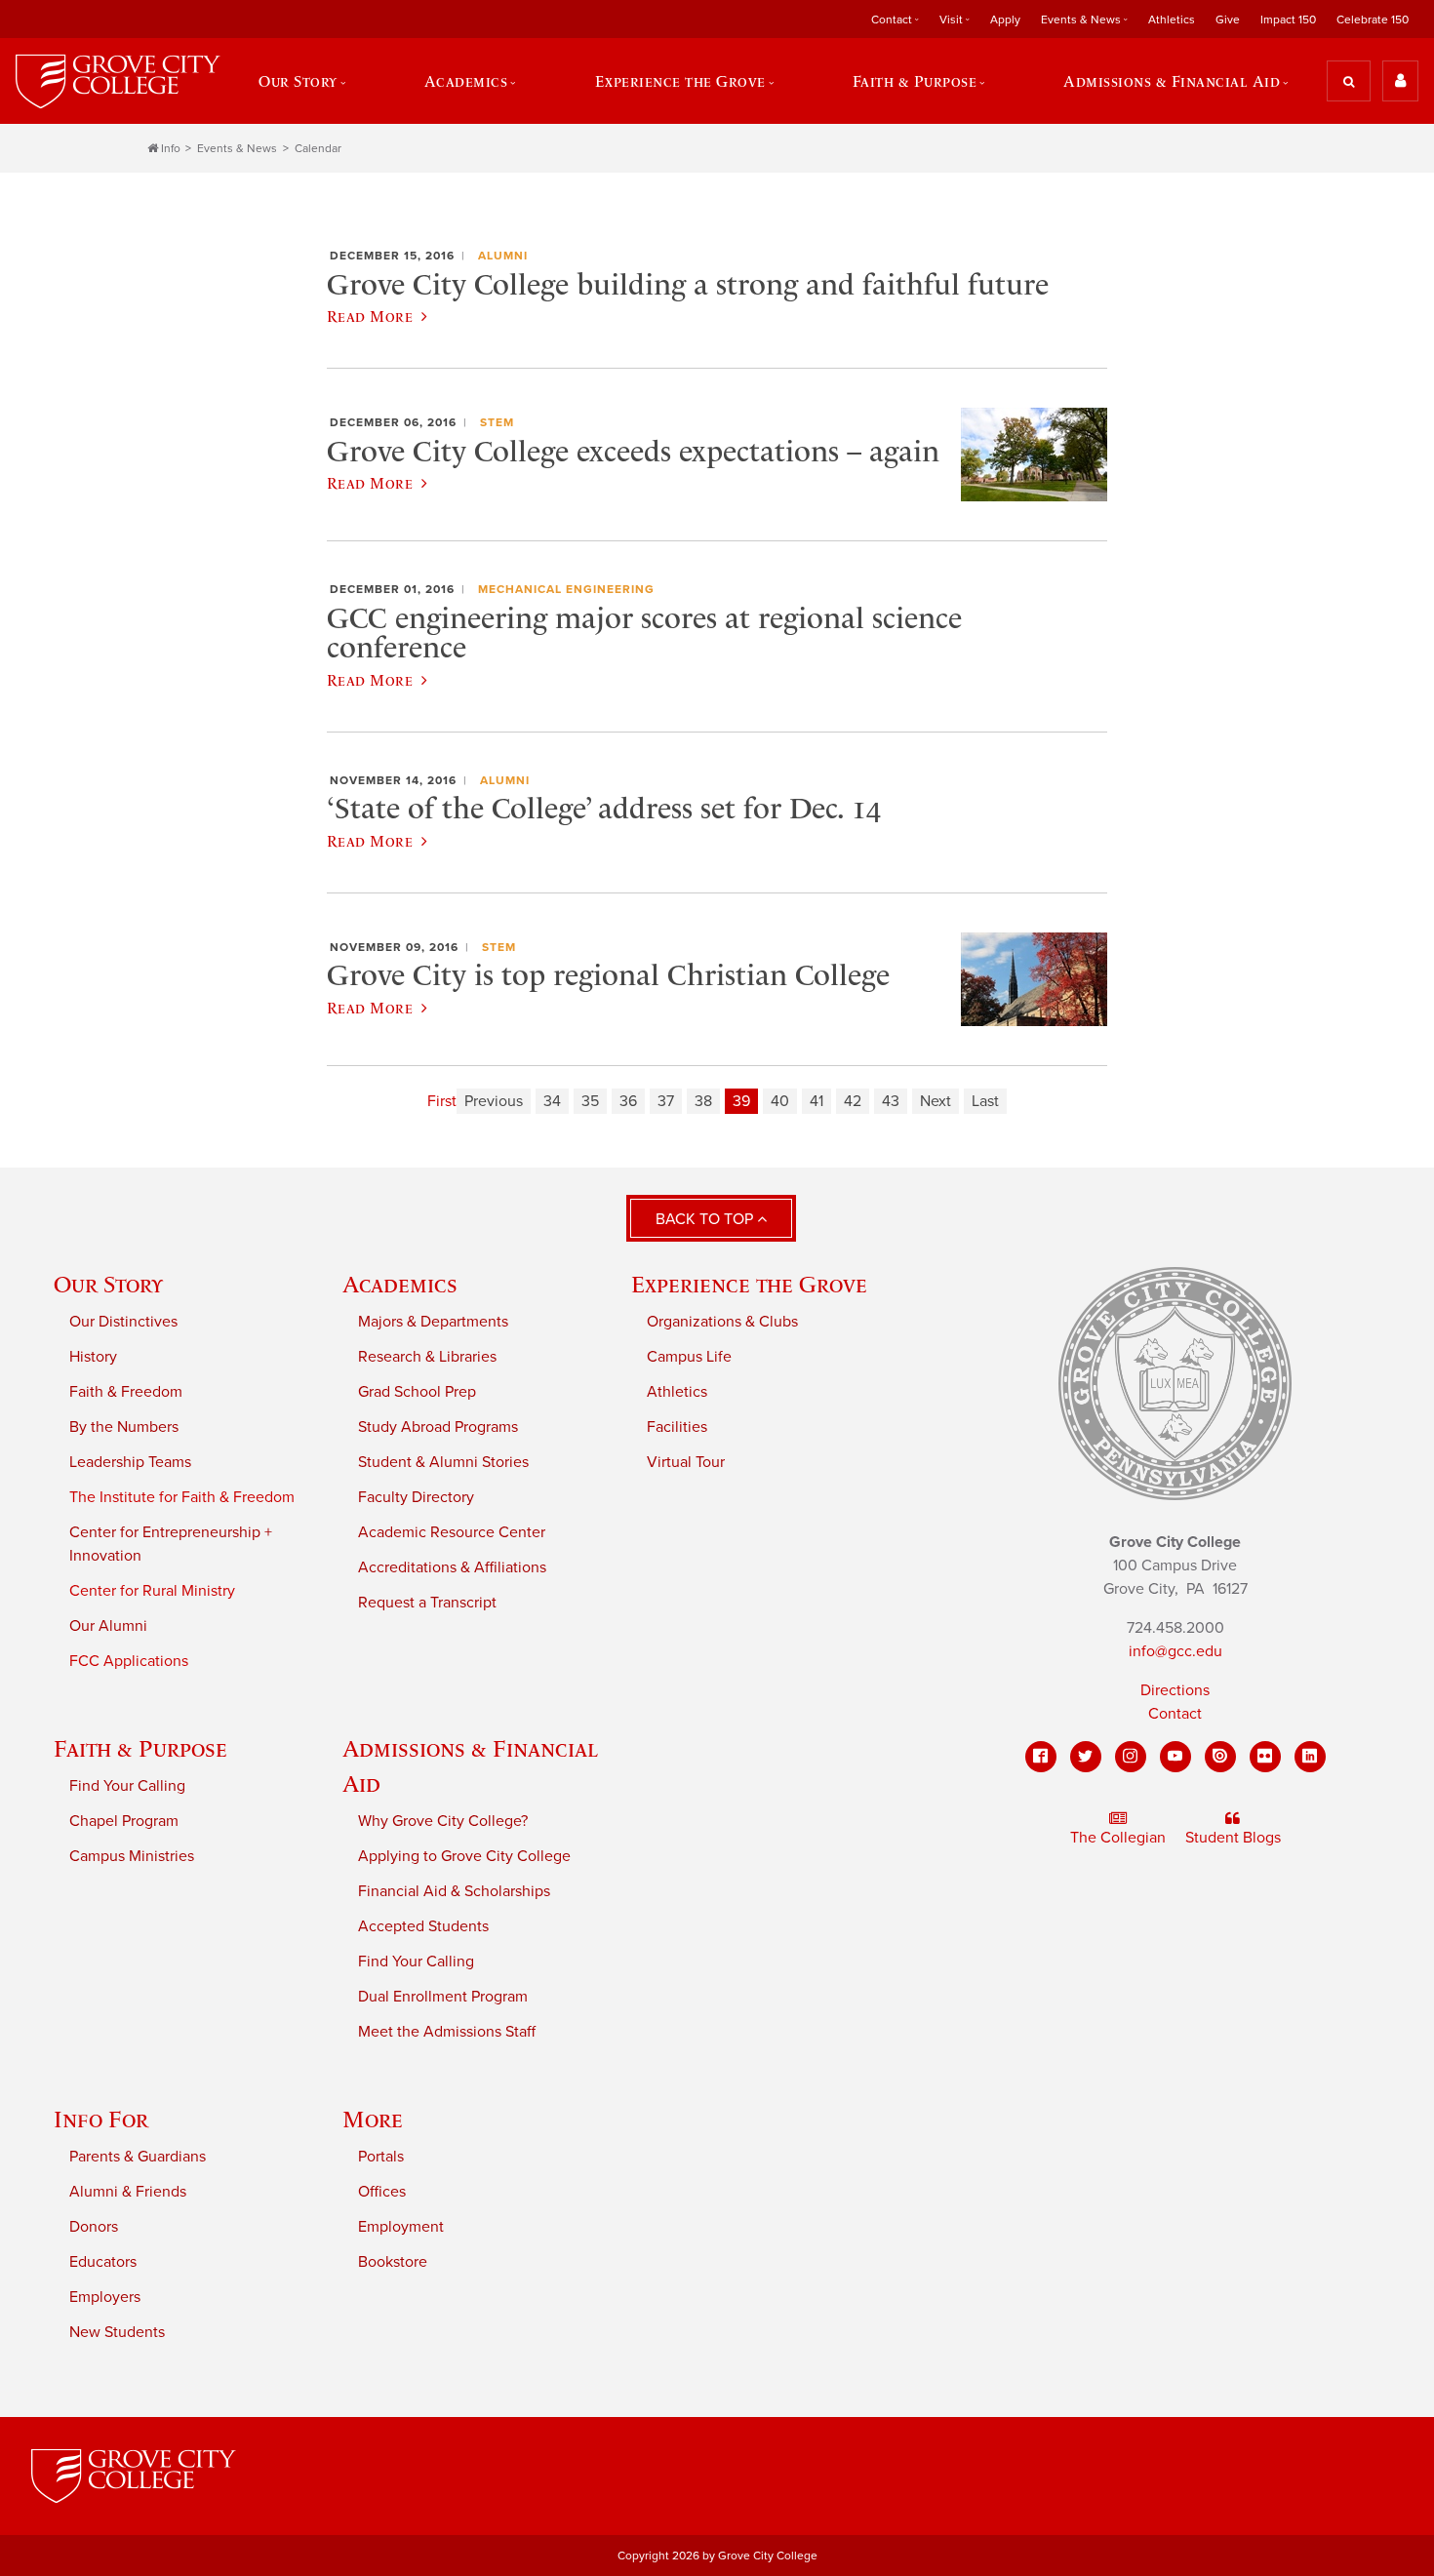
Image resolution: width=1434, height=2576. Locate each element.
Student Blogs (1233, 1838)
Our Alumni (108, 1626)
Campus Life (689, 1357)
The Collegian (1118, 1838)
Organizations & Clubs (722, 1322)
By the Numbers (124, 1427)
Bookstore (393, 2262)
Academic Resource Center (452, 1532)
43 (891, 1101)
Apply (1005, 20)
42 (853, 1101)
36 (628, 1101)
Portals (381, 2157)
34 (552, 1101)
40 (780, 1101)
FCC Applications (129, 1661)
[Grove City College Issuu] (1220, 1757)
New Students (117, 2332)
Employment (401, 2227)
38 (703, 1101)
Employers (105, 2297)
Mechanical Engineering (566, 589)
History (93, 1357)
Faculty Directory (416, 1497)
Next (936, 1101)
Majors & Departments (433, 1322)
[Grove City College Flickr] (1265, 1757)
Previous (494, 1101)
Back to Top (706, 1219)
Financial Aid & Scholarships (454, 1891)
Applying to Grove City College (464, 1856)
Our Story (108, 1284)
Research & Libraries (427, 1357)
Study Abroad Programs (438, 1427)
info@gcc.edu (1175, 1651)
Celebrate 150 (1373, 20)
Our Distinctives (123, 1322)
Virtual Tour (686, 1462)
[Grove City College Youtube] (1175, 1757)
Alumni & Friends (128, 2192)
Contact (1175, 1714)
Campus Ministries (132, 1856)
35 (590, 1101)
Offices (382, 2192)
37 (666, 1101)
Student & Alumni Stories (443, 1462)
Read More (370, 316)
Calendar (318, 148)
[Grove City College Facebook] (1041, 1757)
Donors (94, 2227)
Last (985, 1101)
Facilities (677, 1427)
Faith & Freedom (126, 1392)
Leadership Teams (130, 1462)
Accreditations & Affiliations (452, 1567)
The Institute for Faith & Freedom (182, 1497)
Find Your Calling (127, 1786)
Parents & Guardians (138, 2157)
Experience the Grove (749, 1284)
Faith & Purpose (140, 1748)
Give (1228, 20)
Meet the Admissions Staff (447, 2032)
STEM (497, 422)
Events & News (237, 148)
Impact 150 (1288, 20)
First (442, 1101)
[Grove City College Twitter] (1086, 1757)
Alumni (503, 256)
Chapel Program (124, 1821)
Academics (400, 1284)
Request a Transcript (427, 1603)
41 (817, 1101)
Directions (1175, 1690)
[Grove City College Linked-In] (1310, 1757)
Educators (103, 2262)
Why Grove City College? (443, 1821)
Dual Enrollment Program (443, 1997)
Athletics (1172, 20)
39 (741, 1101)
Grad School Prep (417, 1392)
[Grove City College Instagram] (1131, 1757)
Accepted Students (423, 1926)
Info (171, 148)
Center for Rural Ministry (152, 1591)
